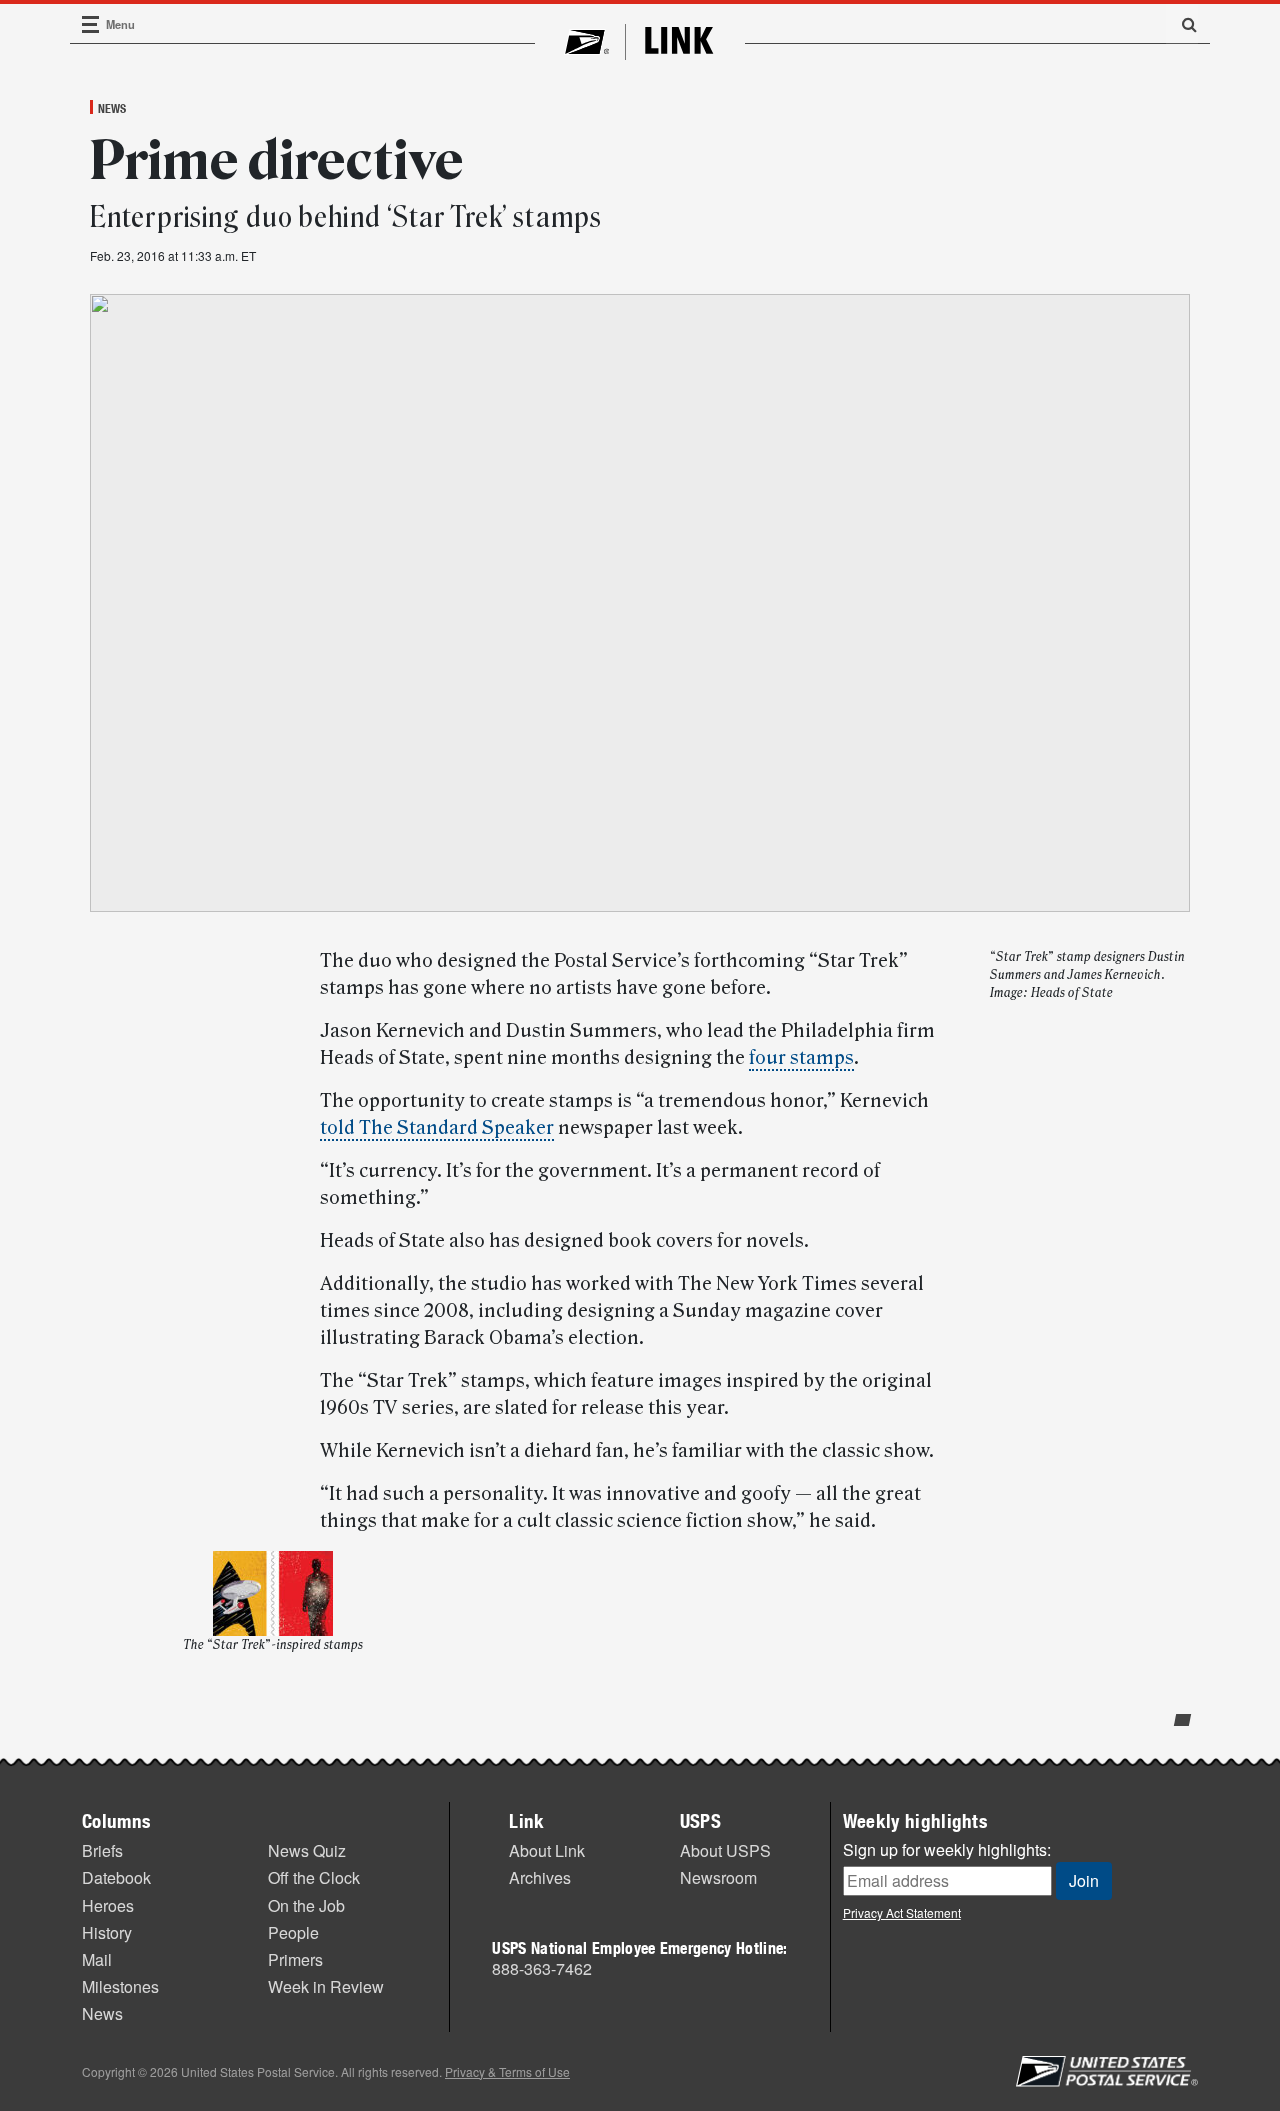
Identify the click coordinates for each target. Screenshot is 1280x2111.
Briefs (102, 1850)
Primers (295, 1959)
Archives (540, 1877)
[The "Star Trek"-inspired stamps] (273, 1593)
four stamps (801, 1058)
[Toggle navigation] (91, 24)
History (107, 1932)
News (112, 108)
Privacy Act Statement (902, 1912)
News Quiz (307, 1850)
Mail (97, 1959)
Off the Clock (314, 1877)
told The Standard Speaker (437, 1128)
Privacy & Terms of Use (507, 2071)
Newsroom (718, 1877)
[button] (1182, 24)
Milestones (120, 1986)
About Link (547, 1850)
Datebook (116, 1877)
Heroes (108, 1905)
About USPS (725, 1850)
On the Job (306, 1905)
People (293, 1932)
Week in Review (326, 1986)
